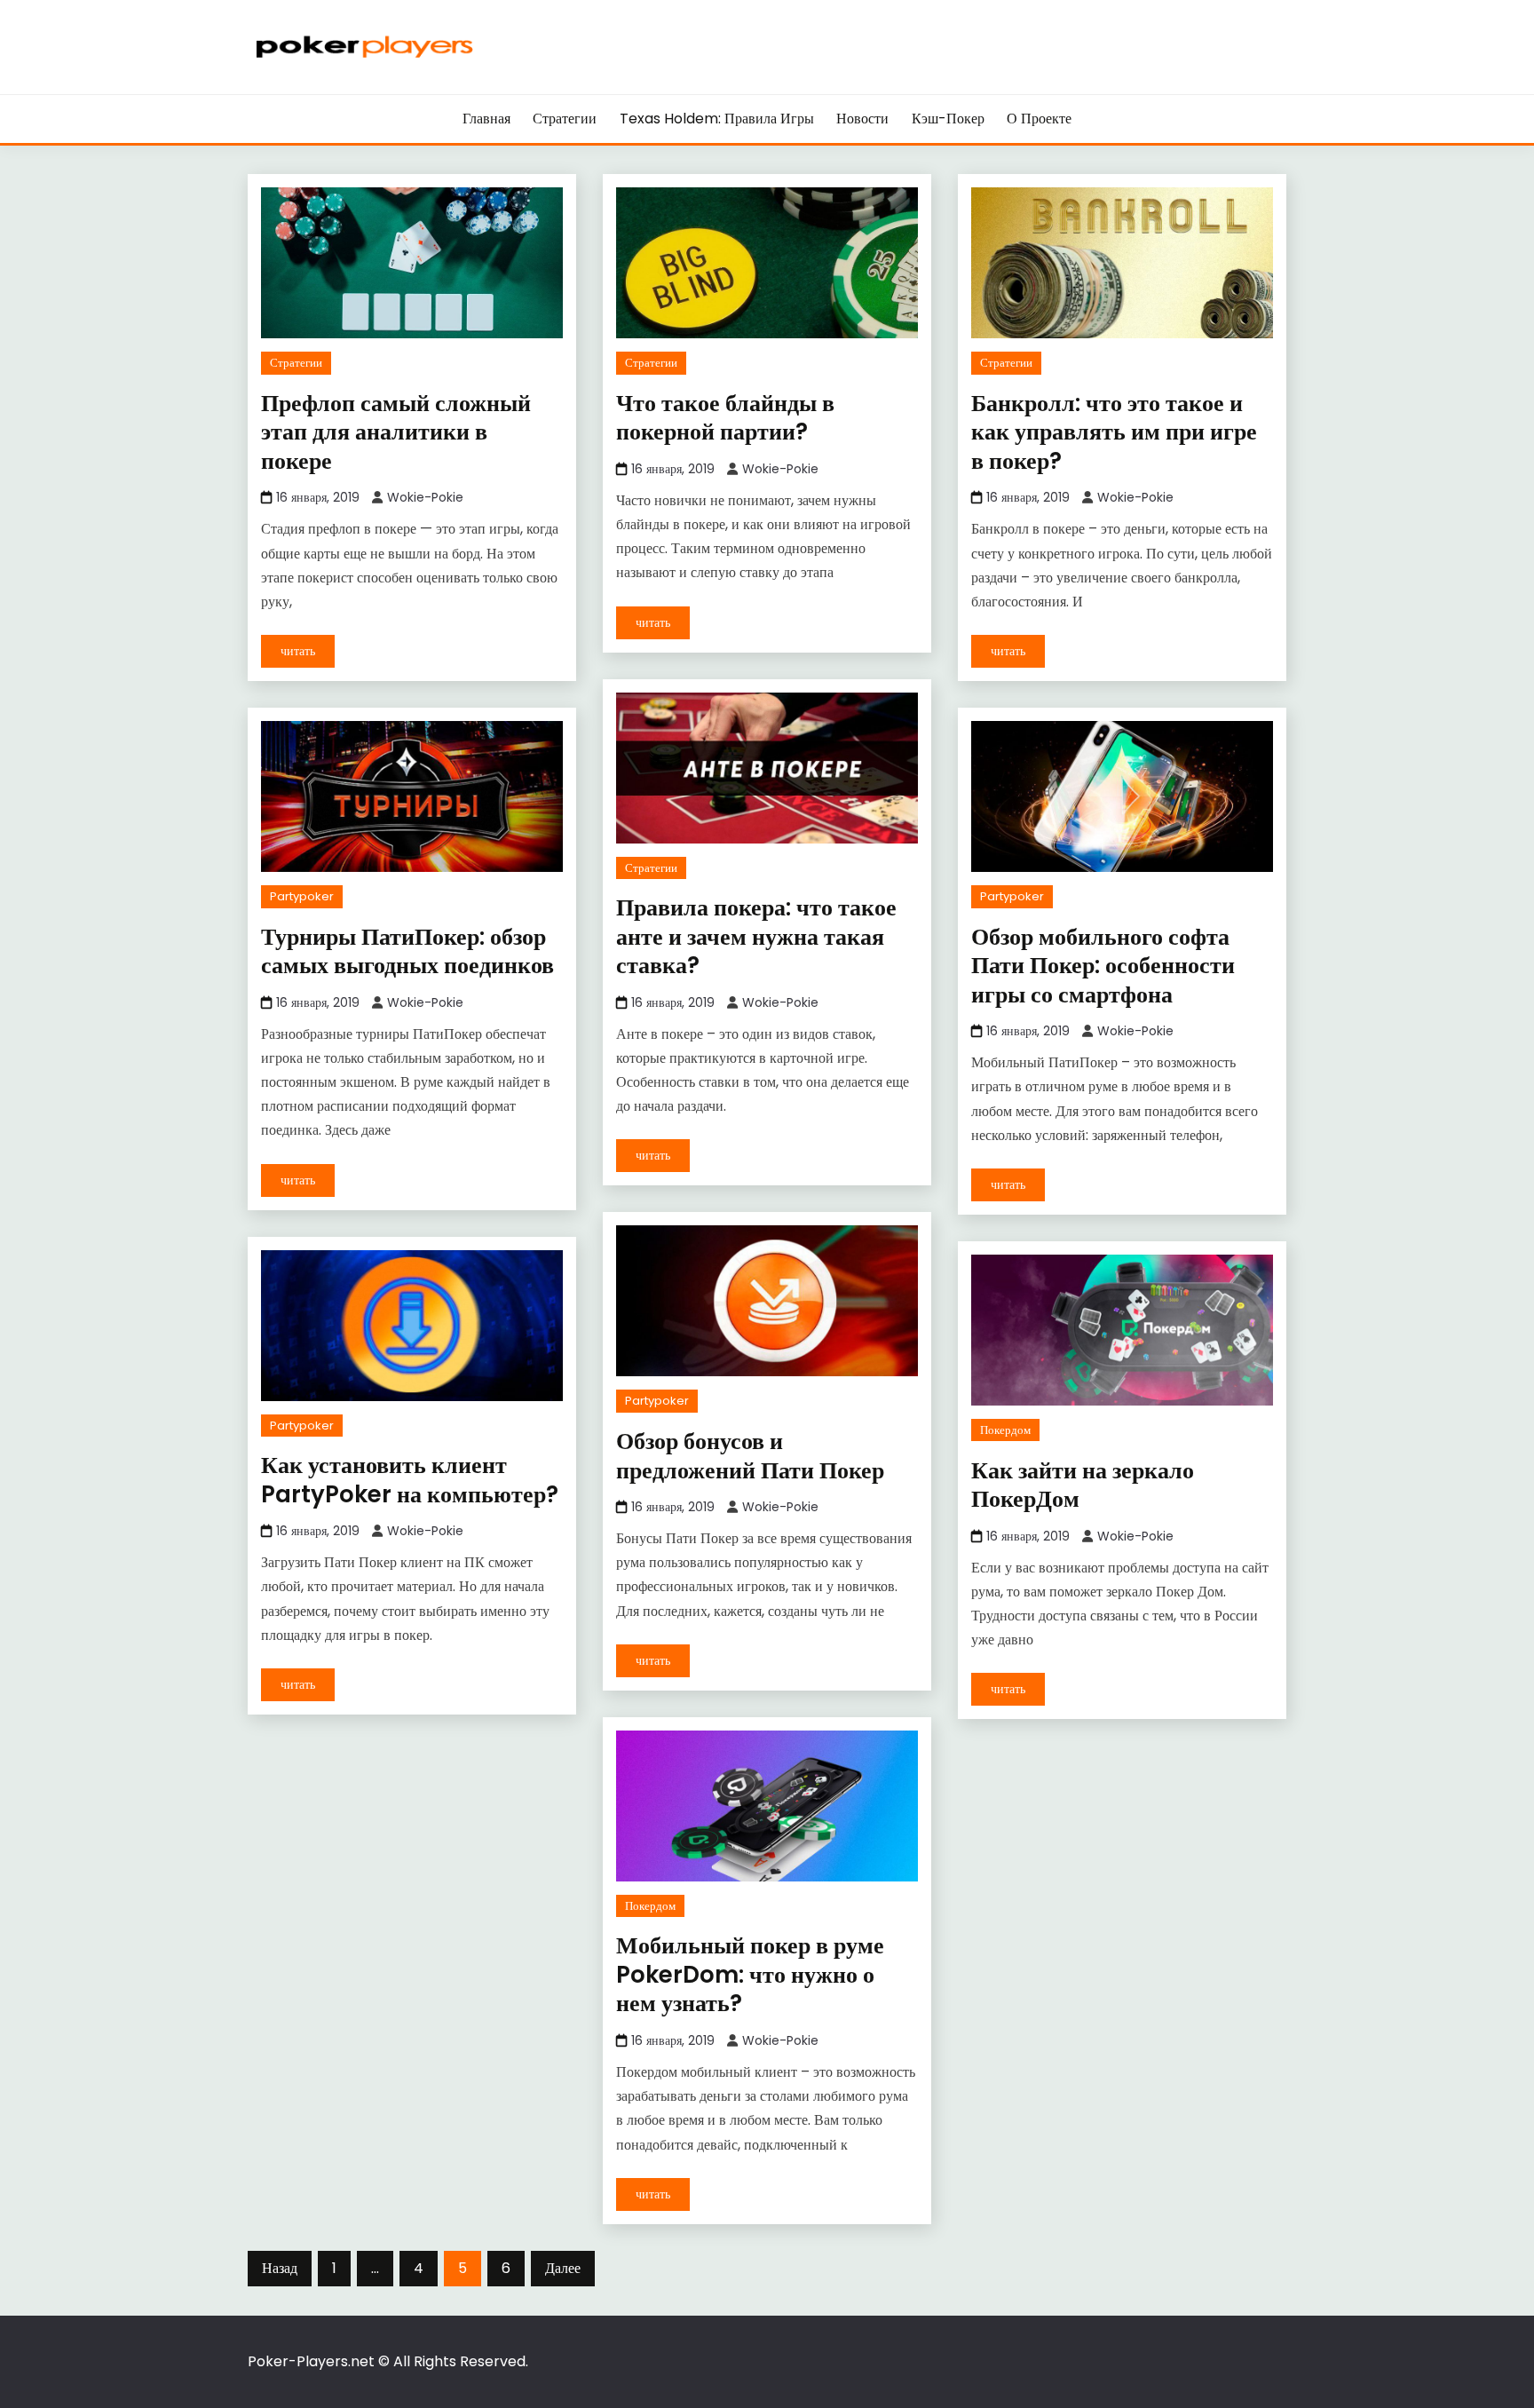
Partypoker (302, 896)
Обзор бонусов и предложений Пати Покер (750, 1456)
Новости (862, 119)
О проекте (1039, 119)
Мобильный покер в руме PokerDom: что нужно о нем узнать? (750, 1974)
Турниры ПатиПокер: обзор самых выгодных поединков (407, 951)
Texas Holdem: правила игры (717, 119)
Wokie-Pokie (425, 497)
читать (298, 651)
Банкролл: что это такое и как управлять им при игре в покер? (1114, 432)
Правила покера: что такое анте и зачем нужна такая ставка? (756, 936)
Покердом (1005, 1430)
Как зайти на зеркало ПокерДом (1083, 1485)
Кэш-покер (948, 119)
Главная (486, 119)
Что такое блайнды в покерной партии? (725, 418)
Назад (280, 2268)
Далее (563, 2268)
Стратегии (565, 119)
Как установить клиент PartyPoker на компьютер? (410, 1480)
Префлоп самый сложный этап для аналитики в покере (396, 432)
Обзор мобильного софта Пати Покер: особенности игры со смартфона (1103, 966)
